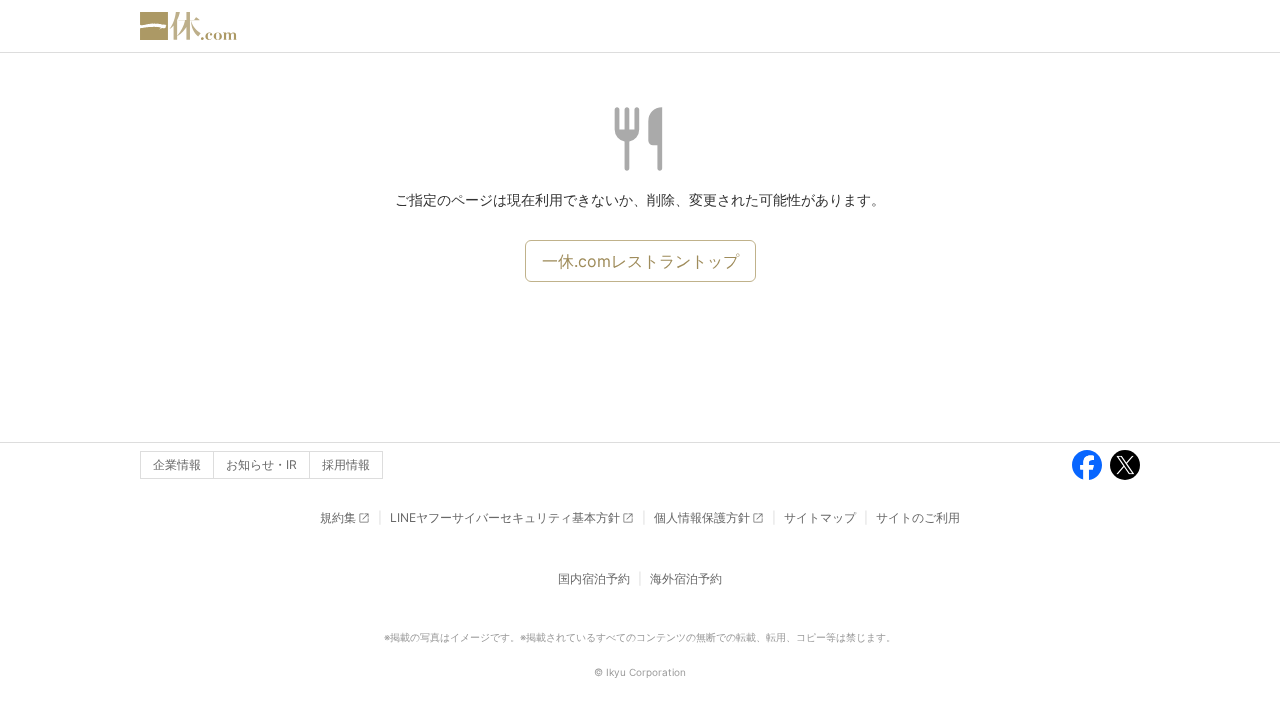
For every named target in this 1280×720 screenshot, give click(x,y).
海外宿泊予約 (686, 578)
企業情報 (177, 464)
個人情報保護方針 (702, 517)
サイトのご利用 (918, 517)
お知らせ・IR (261, 464)
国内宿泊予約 (594, 578)
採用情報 (346, 464)
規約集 (338, 517)
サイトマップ (820, 517)
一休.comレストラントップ (640, 261)
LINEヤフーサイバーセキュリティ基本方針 (505, 517)
